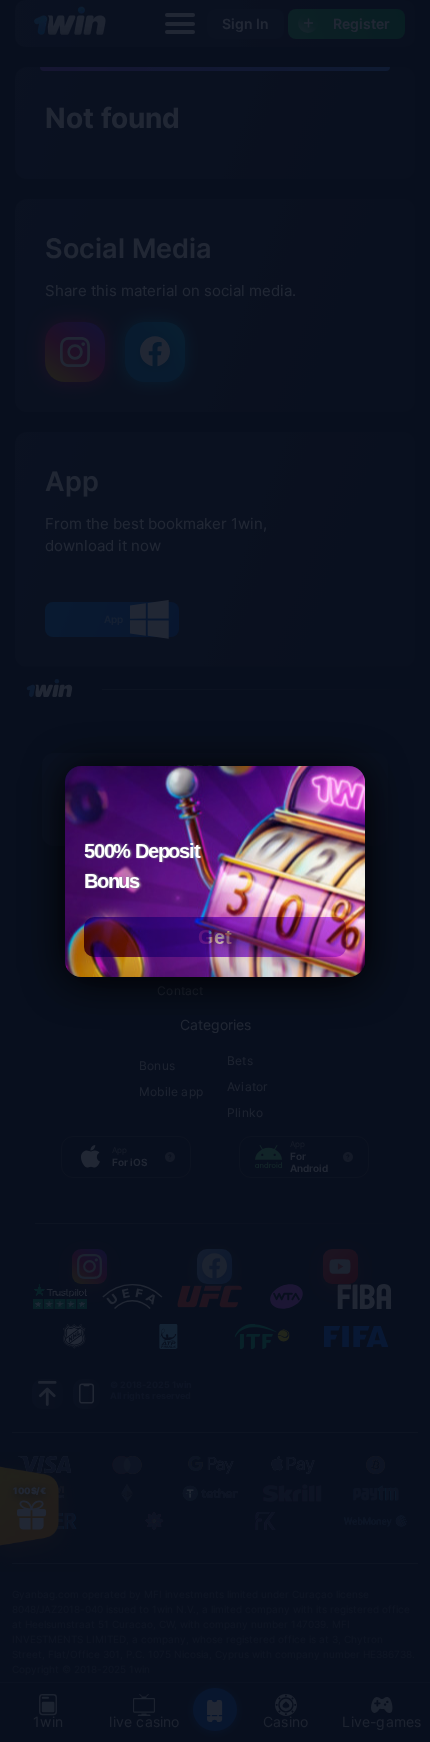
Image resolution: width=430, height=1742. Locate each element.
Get (215, 937)
